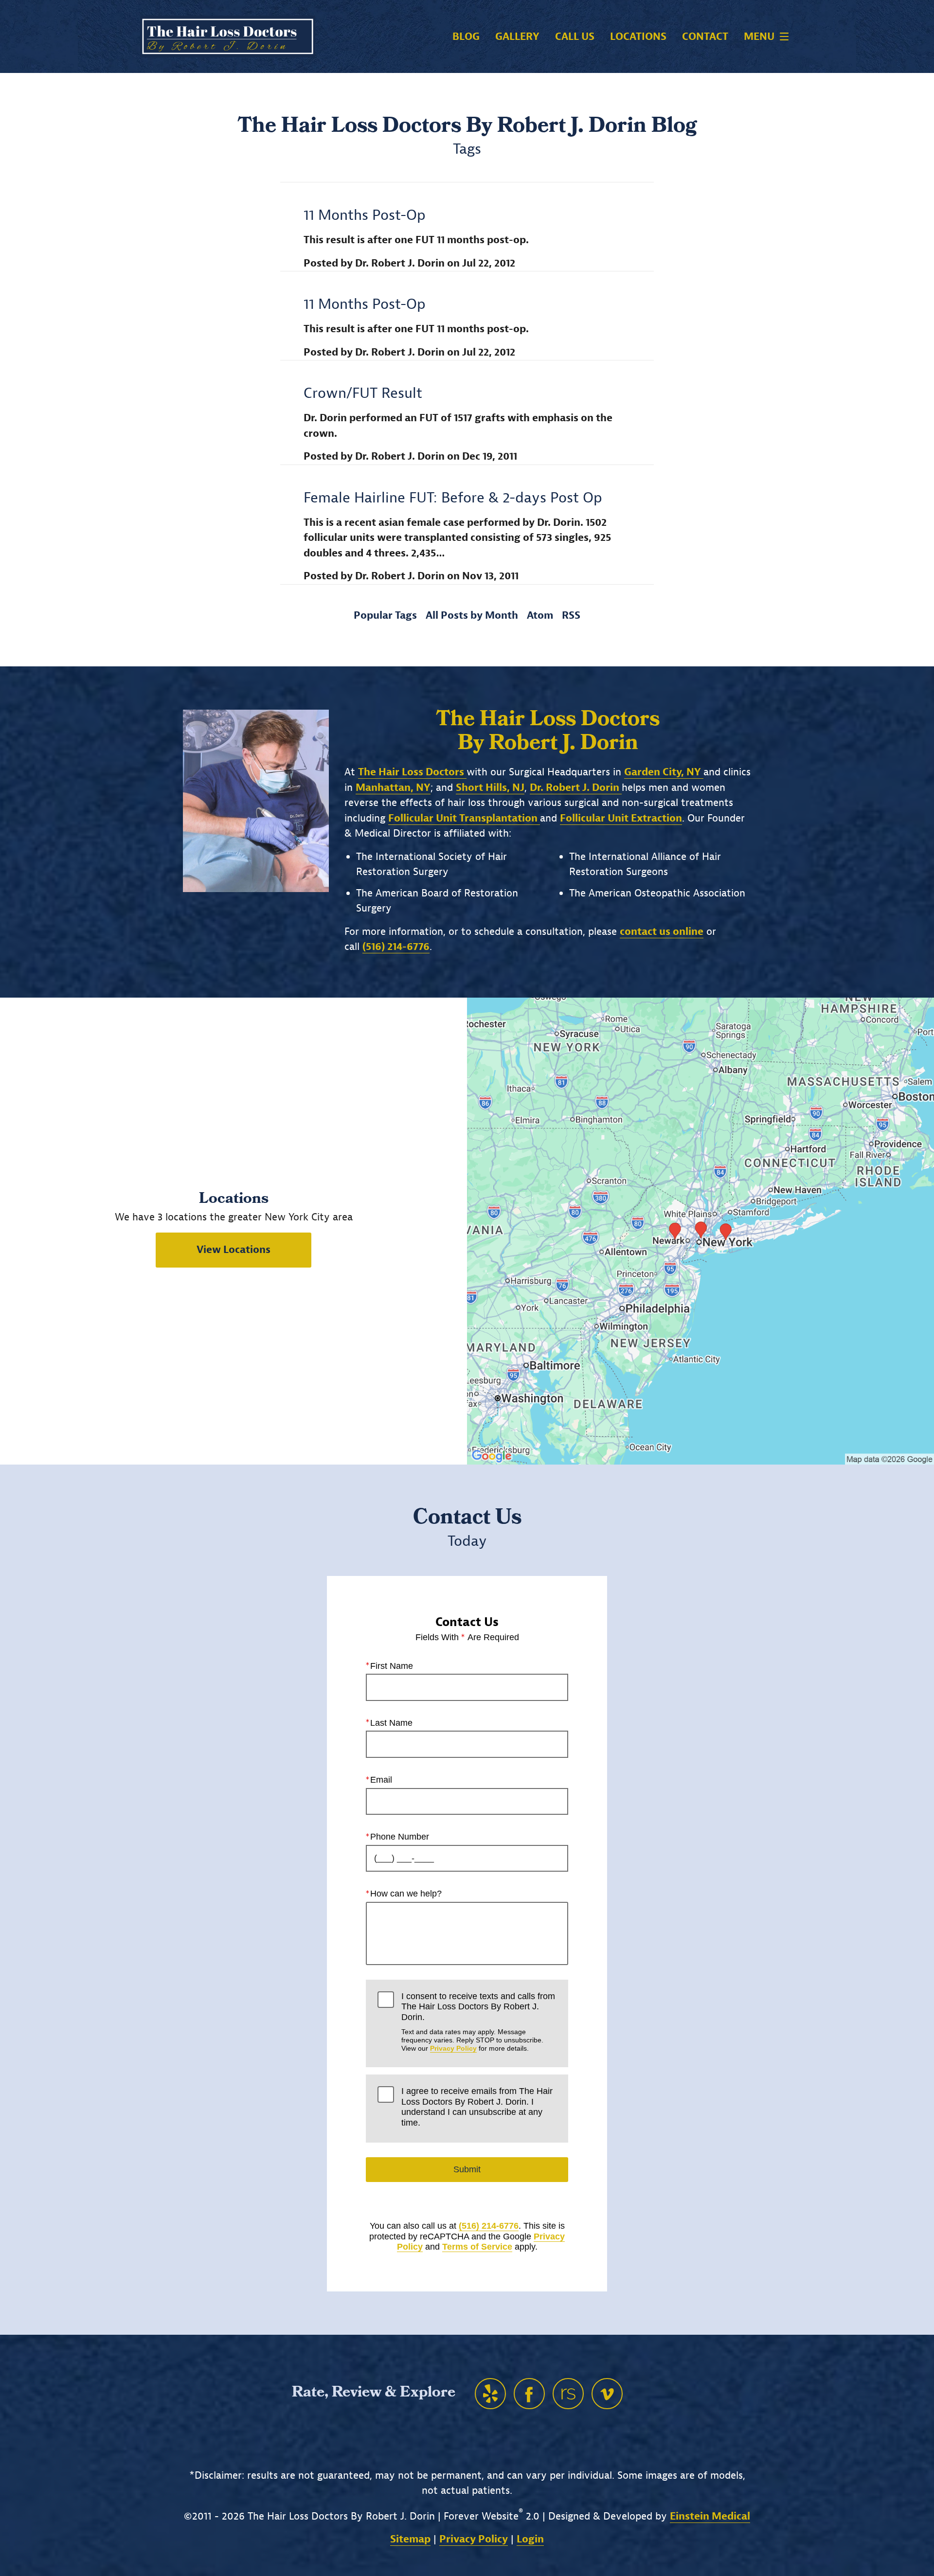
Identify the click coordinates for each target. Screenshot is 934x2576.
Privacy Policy (453, 2048)
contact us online (662, 931)
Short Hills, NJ (490, 787)
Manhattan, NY (393, 787)
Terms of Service (477, 2247)
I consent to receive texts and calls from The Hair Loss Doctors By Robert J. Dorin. (478, 2022)
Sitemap (410, 2539)
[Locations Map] (700, 1231)
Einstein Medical (710, 2516)
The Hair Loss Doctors (412, 772)
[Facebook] (529, 2394)
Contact (705, 37)
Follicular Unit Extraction (621, 818)
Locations (638, 37)
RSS (571, 615)
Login (530, 2539)
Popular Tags (385, 615)
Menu (759, 36)
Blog (466, 37)
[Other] (490, 2394)
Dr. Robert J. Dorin (576, 787)
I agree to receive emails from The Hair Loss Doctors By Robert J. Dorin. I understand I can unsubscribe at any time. (477, 2107)
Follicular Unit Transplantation (464, 818)
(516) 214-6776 (489, 2226)
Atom (540, 615)
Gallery (517, 37)
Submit (467, 2169)
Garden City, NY (664, 772)
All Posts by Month (472, 615)
